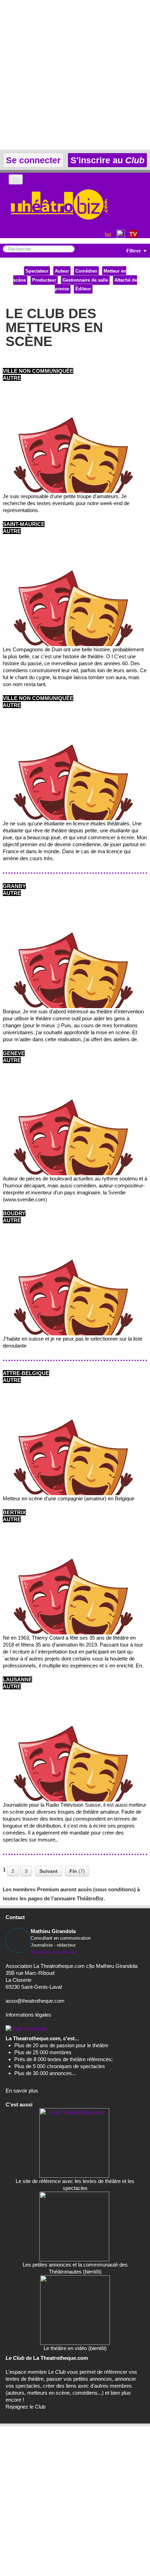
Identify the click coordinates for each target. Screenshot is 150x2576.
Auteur (62, 271)
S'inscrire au (106, 160)
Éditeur (83, 289)
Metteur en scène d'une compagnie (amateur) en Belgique (69, 1498)
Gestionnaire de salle (85, 280)
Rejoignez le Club (25, 2407)
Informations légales (28, 2015)
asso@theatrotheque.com (35, 2001)
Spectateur (37, 271)
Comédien (86, 271)
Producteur (44, 280)
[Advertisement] (75, 75)
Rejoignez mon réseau (53, 1952)
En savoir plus (22, 2091)
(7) (77, 1871)
